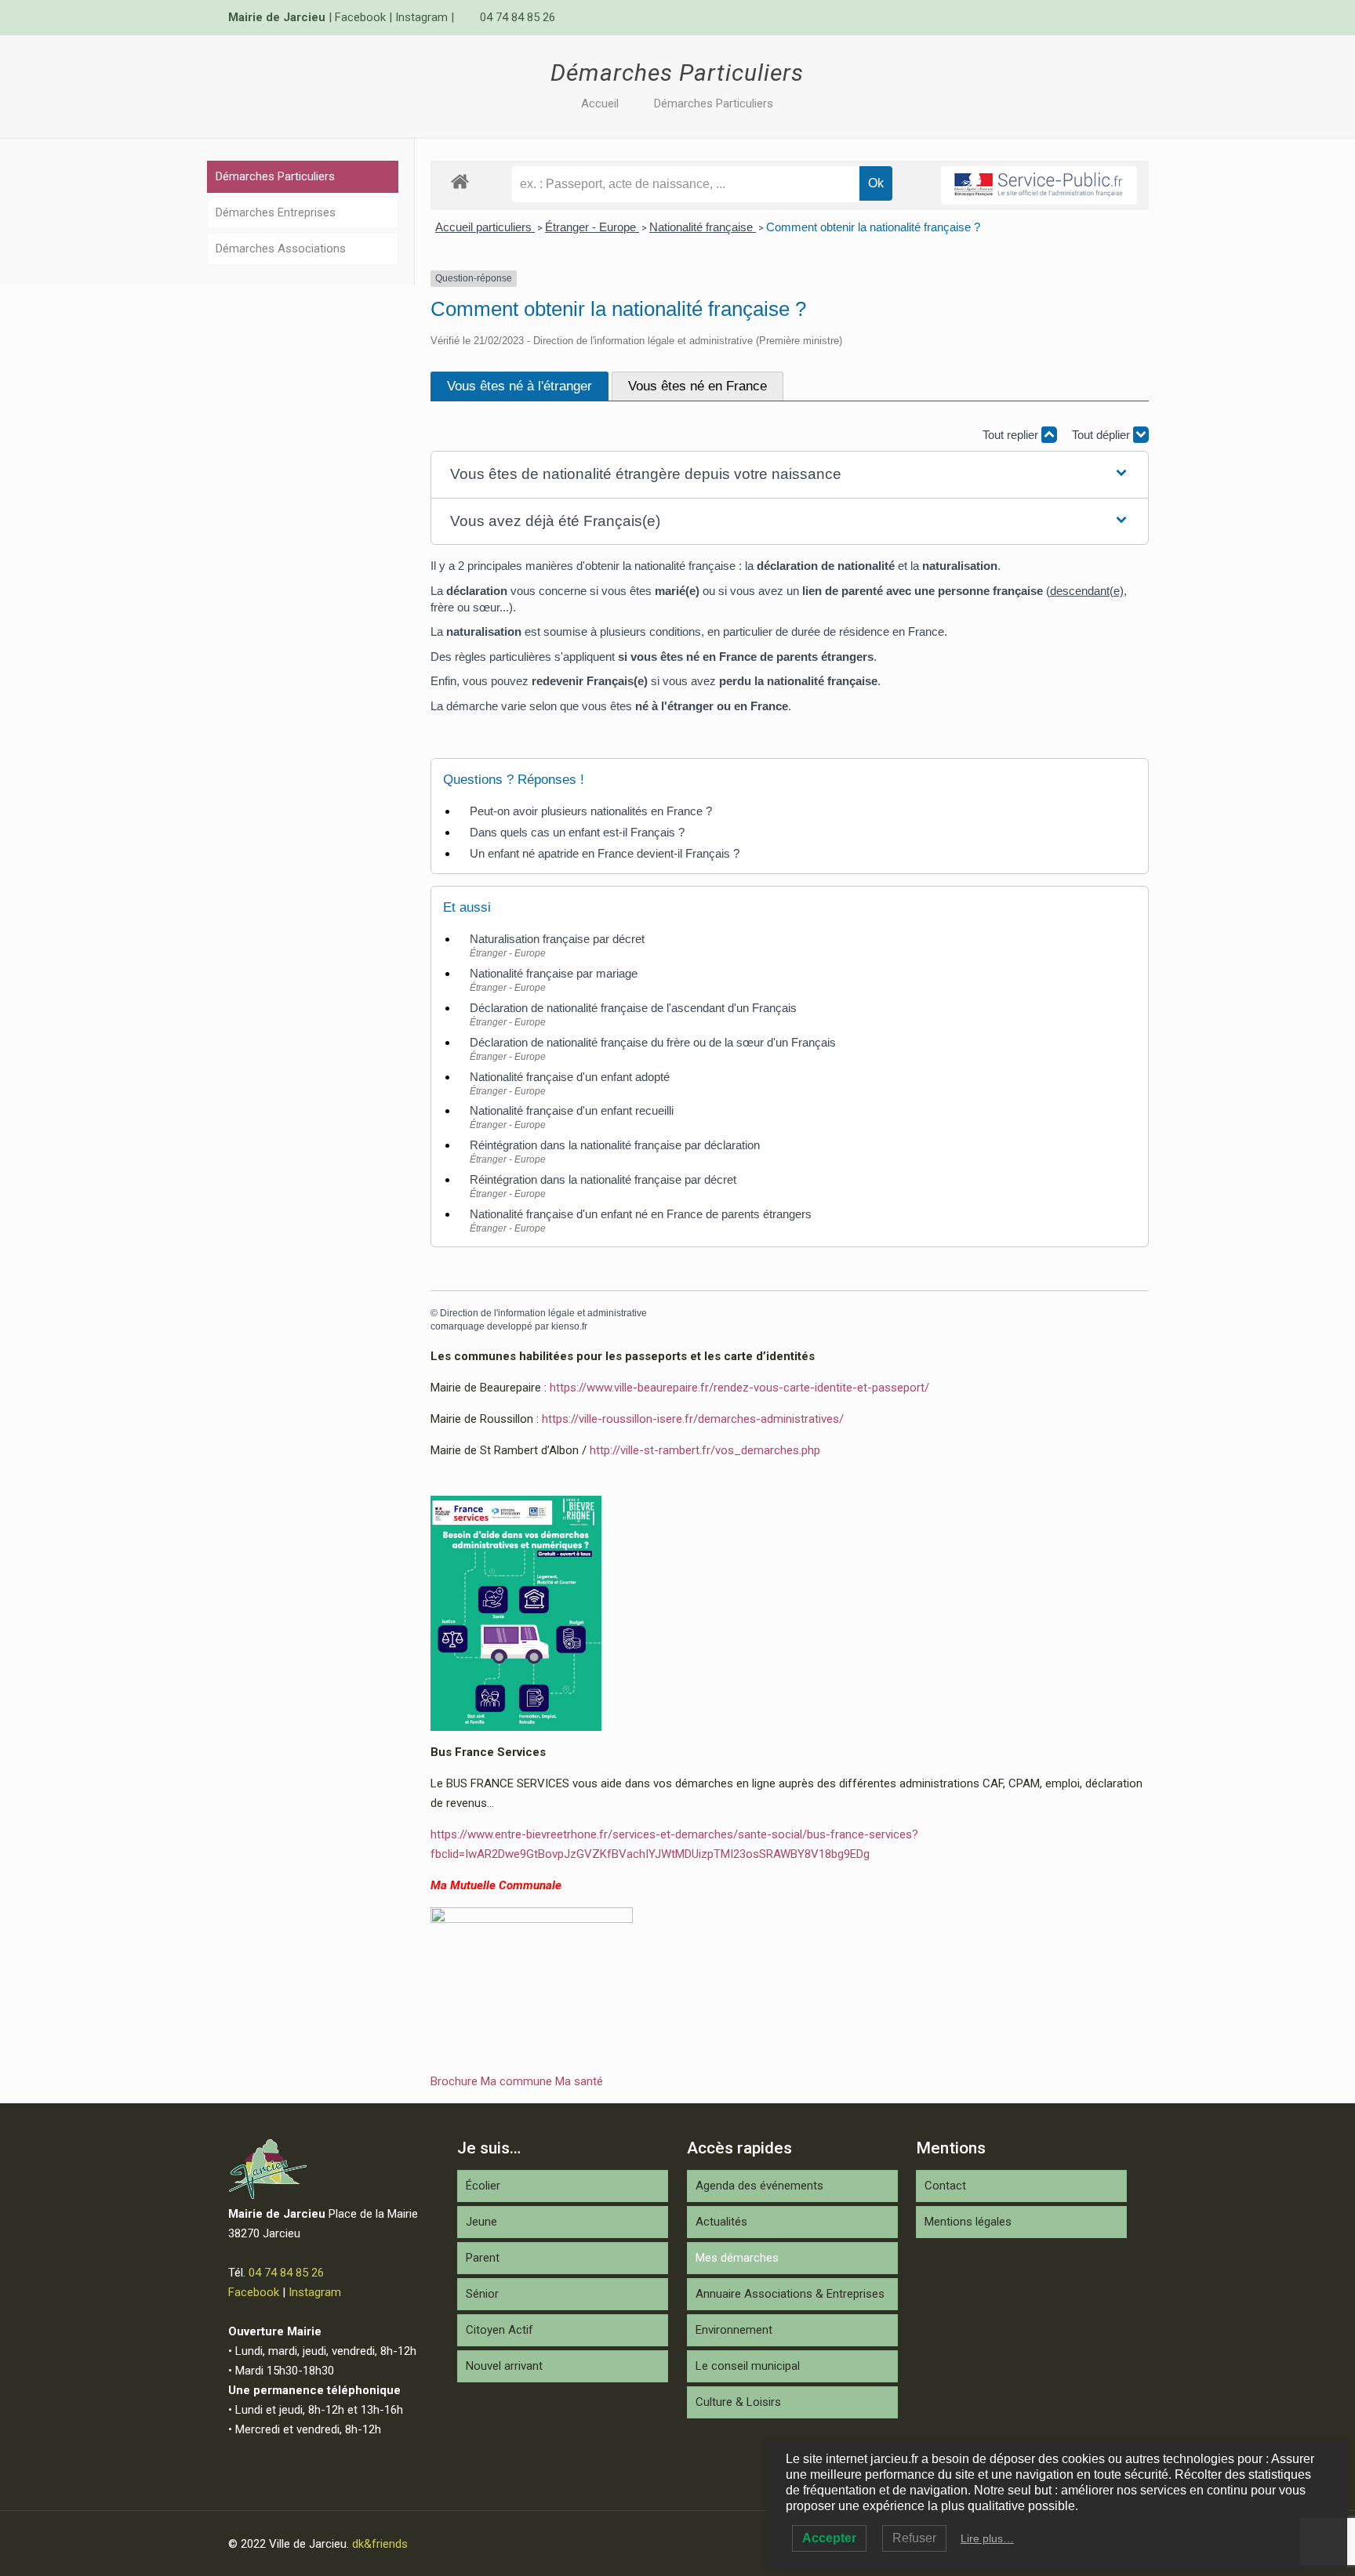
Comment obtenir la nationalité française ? (873, 227)
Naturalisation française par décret (557, 939)
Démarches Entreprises (276, 212)
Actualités (721, 2222)
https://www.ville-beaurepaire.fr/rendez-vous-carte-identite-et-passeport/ (739, 1388)
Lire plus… (987, 2538)
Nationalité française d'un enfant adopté (570, 1077)
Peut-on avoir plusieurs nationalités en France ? (591, 811)
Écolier (483, 2186)
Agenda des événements (759, 2186)
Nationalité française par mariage (554, 973)
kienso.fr (569, 1326)
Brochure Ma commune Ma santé (517, 2081)
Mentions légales (968, 2222)
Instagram (421, 17)
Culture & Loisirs (738, 2402)
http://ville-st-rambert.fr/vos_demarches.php (705, 1450)
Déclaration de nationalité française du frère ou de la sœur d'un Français (653, 1042)
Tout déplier (1103, 435)
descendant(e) (1087, 591)
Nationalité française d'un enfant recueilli (572, 1110)
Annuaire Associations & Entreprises (790, 2294)
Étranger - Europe (592, 227)
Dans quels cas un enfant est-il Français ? (577, 832)
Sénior (482, 2294)
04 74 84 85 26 (518, 17)
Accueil (600, 103)
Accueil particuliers (485, 227)
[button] (790, 475)
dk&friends (380, 2544)
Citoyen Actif (499, 2330)
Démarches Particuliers (714, 103)
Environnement (734, 2330)
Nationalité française (703, 227)
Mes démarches (737, 2258)
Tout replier (1012, 435)
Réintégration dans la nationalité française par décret (603, 1179)
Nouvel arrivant (504, 2366)
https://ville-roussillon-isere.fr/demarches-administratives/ (693, 1419)
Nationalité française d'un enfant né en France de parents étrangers (641, 1214)
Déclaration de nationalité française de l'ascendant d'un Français (633, 1008)
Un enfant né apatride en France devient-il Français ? (605, 853)
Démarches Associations (281, 249)
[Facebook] (1097, 17)
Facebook (360, 17)
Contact (945, 2186)
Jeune (481, 2222)
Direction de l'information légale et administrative (543, 1313)
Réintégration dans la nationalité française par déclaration (615, 1145)
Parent (483, 2258)
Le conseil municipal (748, 2366)
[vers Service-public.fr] (1039, 185)
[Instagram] (1119, 17)
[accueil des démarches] (460, 181)
